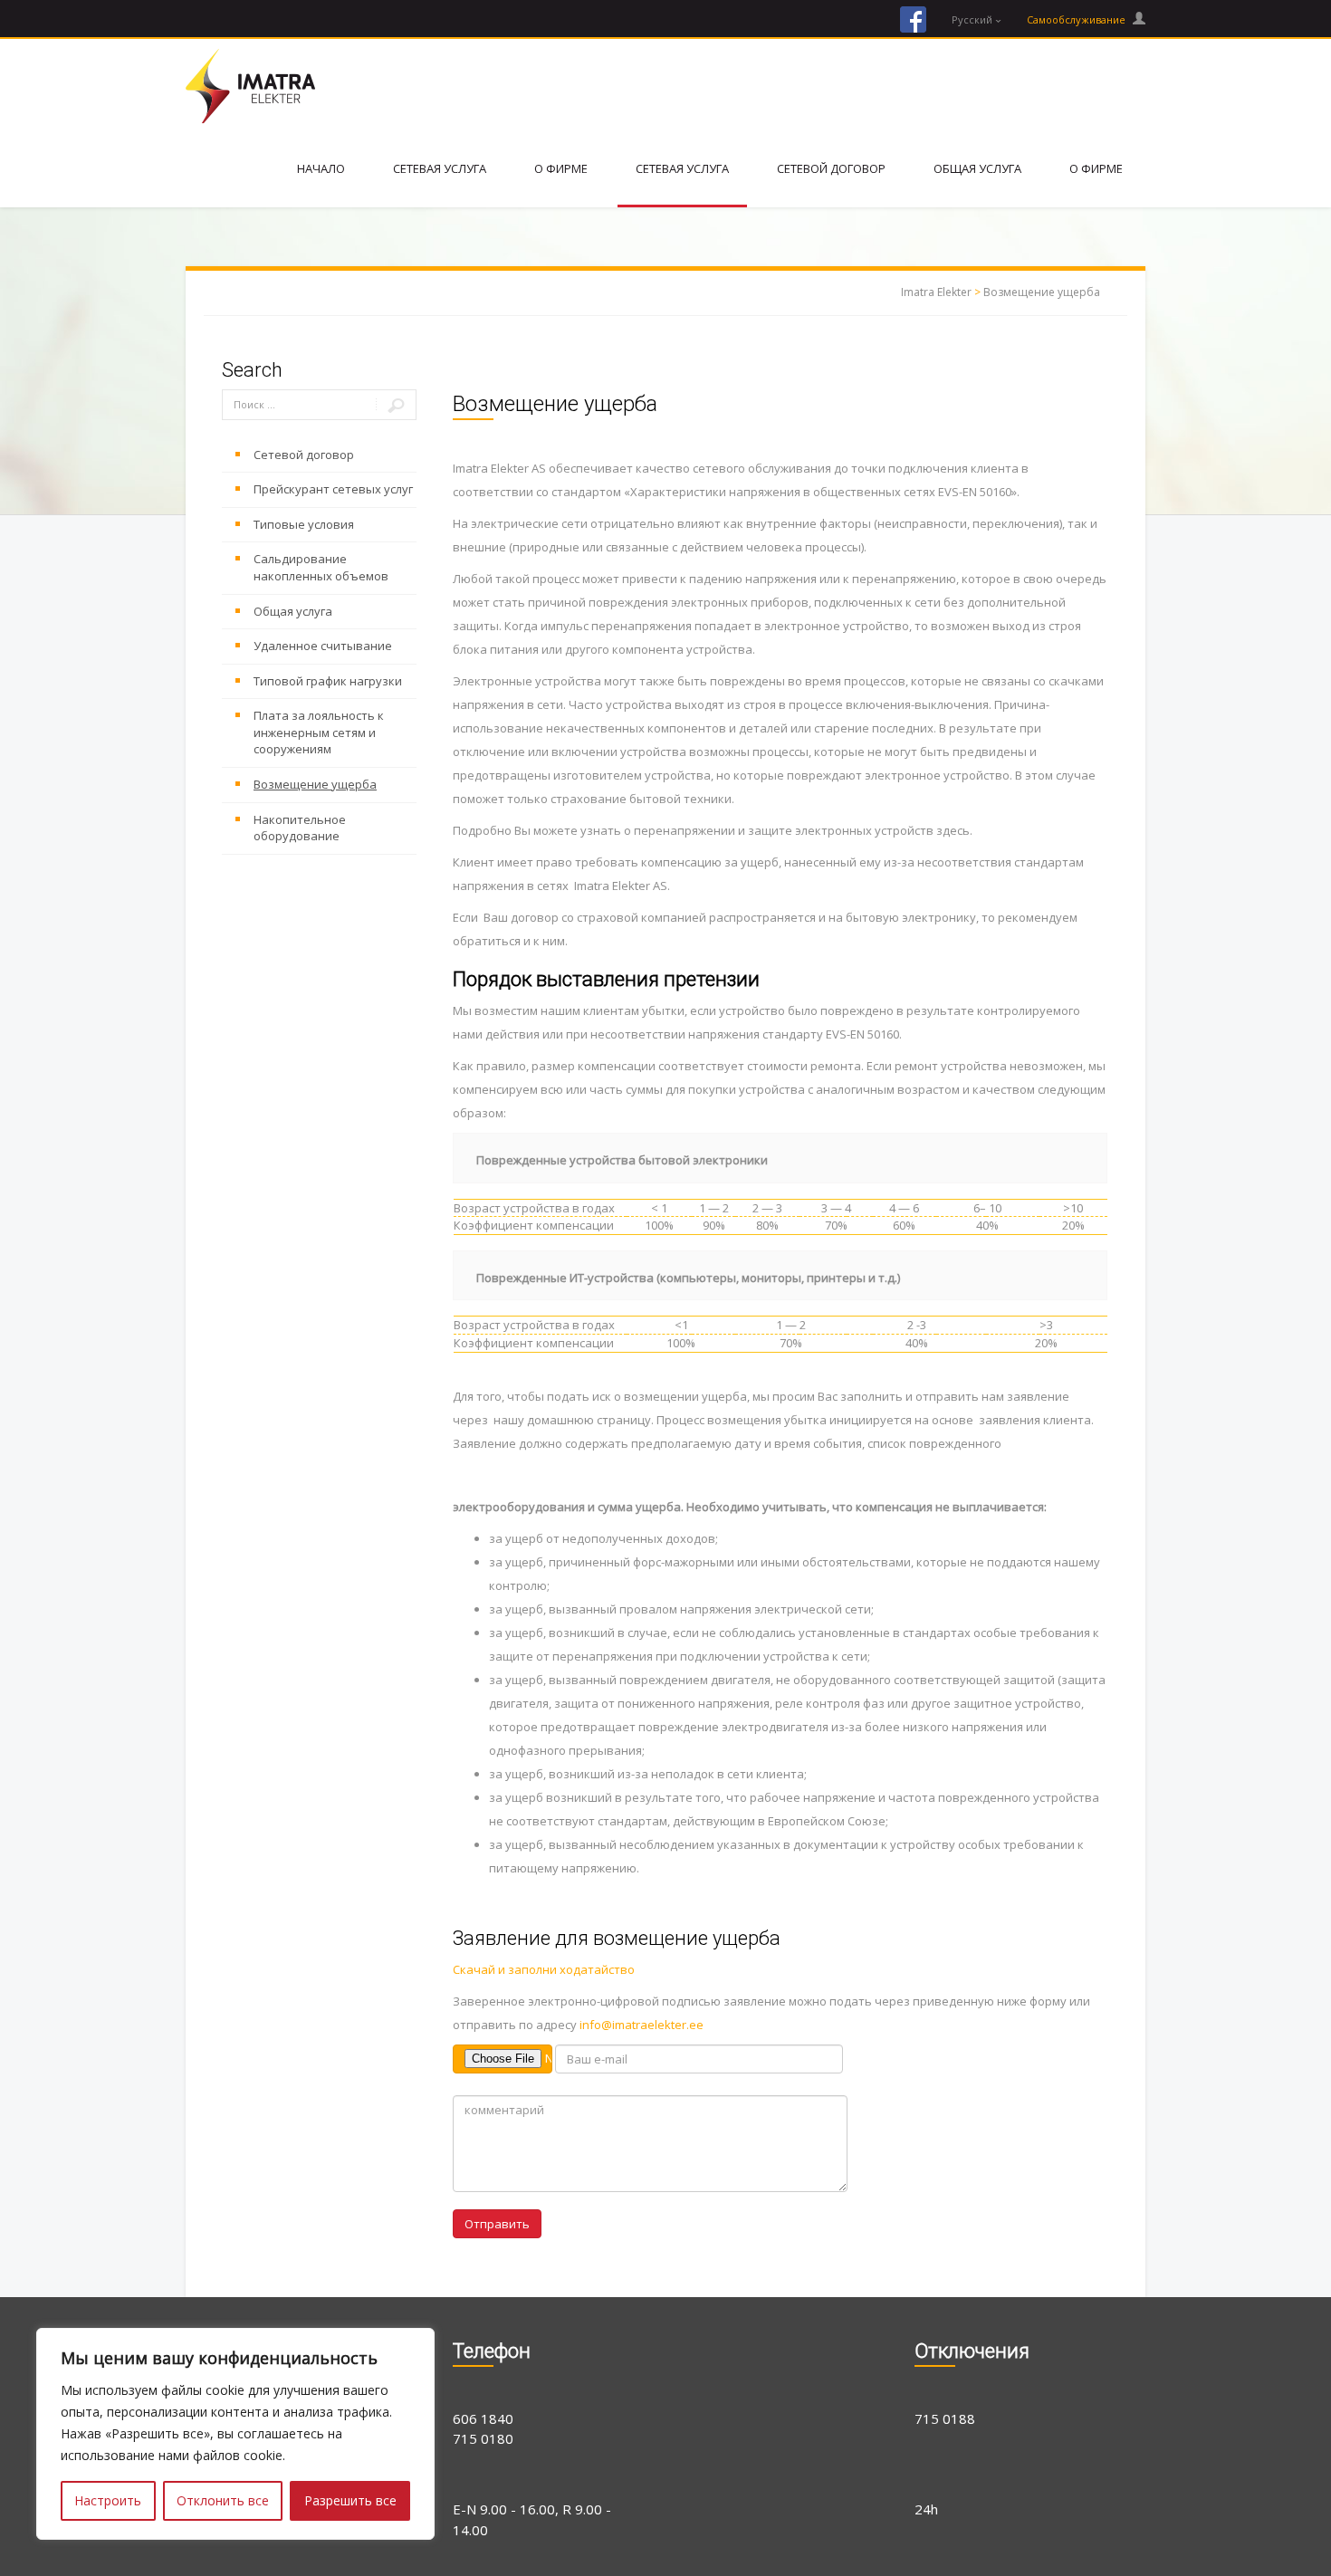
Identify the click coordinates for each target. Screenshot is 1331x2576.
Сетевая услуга (440, 168)
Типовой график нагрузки (328, 681)
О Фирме (561, 168)
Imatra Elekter (936, 292)
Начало (321, 168)
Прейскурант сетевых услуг (333, 489)
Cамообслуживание (1077, 19)
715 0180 (483, 2438)
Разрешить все (350, 2500)
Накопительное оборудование (300, 828)
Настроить (108, 2500)
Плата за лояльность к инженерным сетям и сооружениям (319, 732)
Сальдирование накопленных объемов (321, 567)
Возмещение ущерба (1042, 292)
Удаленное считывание (323, 646)
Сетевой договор (831, 168)
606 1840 (483, 2418)
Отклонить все (223, 2500)
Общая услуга (977, 168)
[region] (235, 2434)
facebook (913, 19)
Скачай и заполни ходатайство (544, 1969)
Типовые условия (304, 524)
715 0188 (945, 2418)
